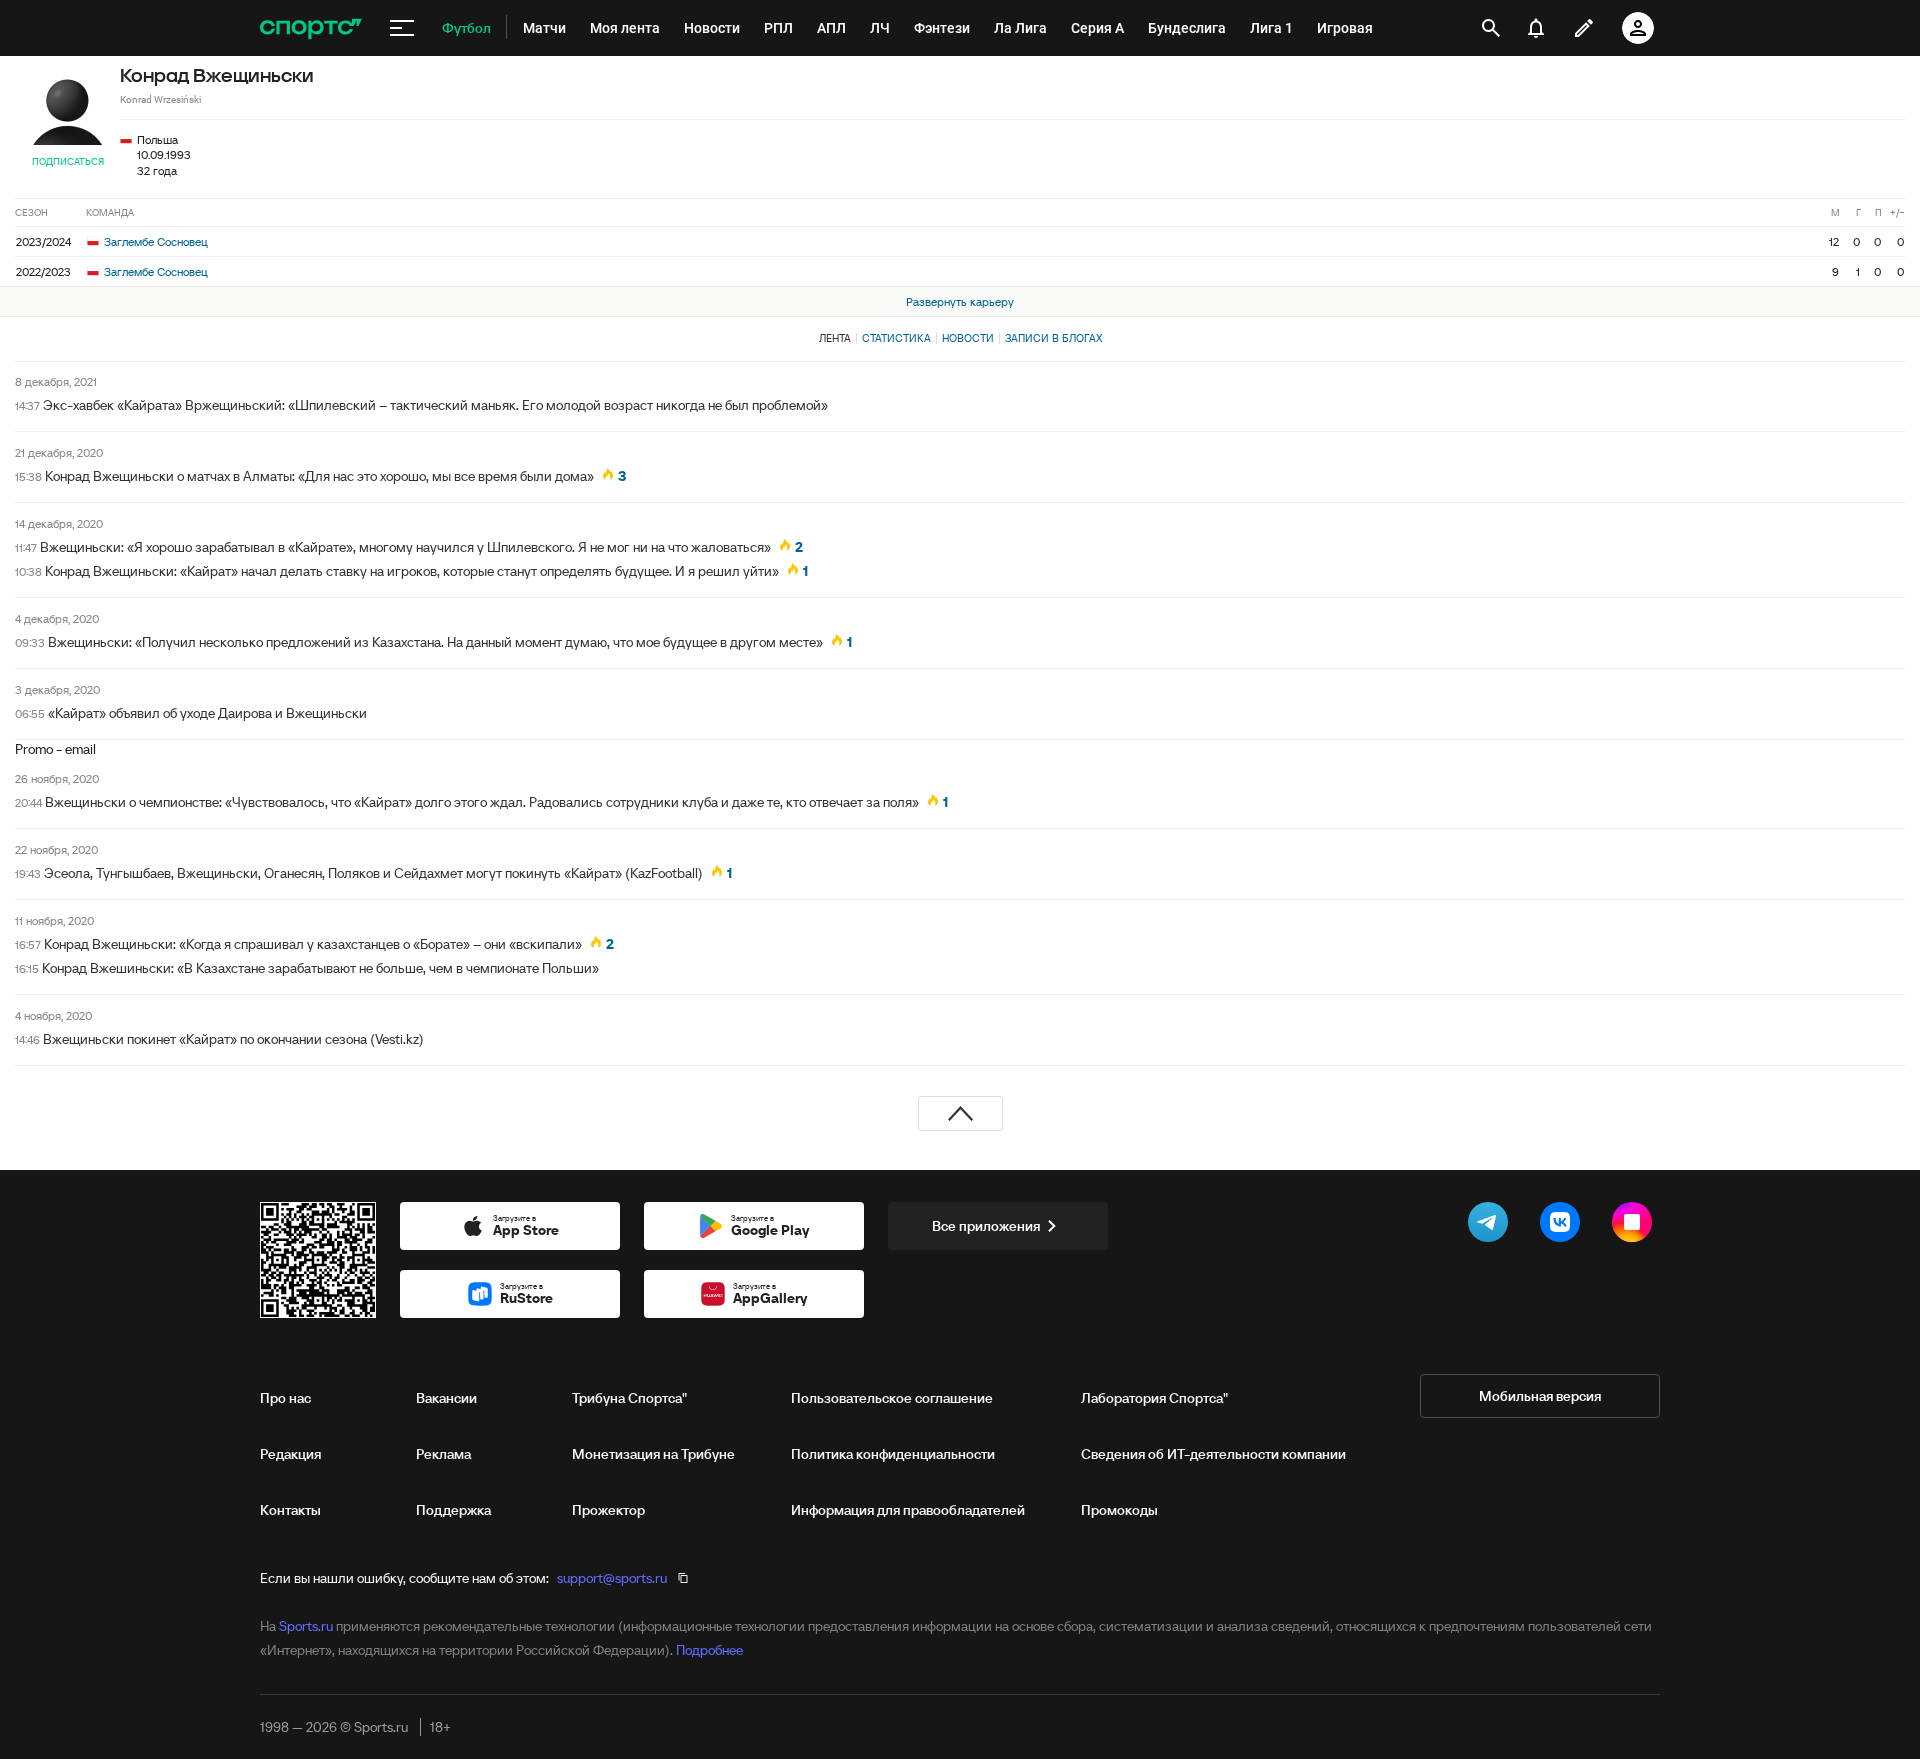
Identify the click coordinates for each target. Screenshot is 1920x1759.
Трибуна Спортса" (629, 1398)
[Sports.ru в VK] (1564, 1226)
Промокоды (1119, 1510)
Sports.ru (306, 1626)
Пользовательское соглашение (892, 1398)
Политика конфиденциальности (893, 1454)
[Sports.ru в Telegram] (1492, 1226)
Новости (968, 338)
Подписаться (68, 161)
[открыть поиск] (1491, 28)
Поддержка (453, 1510)
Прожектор (608, 1510)
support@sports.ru (612, 1578)
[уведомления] (1536, 28)
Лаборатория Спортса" (1154, 1398)
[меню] (402, 28)
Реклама (443, 1454)
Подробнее (709, 1650)
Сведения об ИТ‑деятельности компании (1213, 1454)
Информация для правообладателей (908, 1510)
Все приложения (986, 1226)
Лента (835, 338)
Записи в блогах (1053, 338)
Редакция (290, 1454)
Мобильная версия (1540, 1396)
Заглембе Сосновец (154, 241)
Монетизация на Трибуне (653, 1454)
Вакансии (446, 1398)
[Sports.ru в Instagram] (1636, 1226)
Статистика (896, 338)
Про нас (285, 1398)
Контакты (290, 1510)
